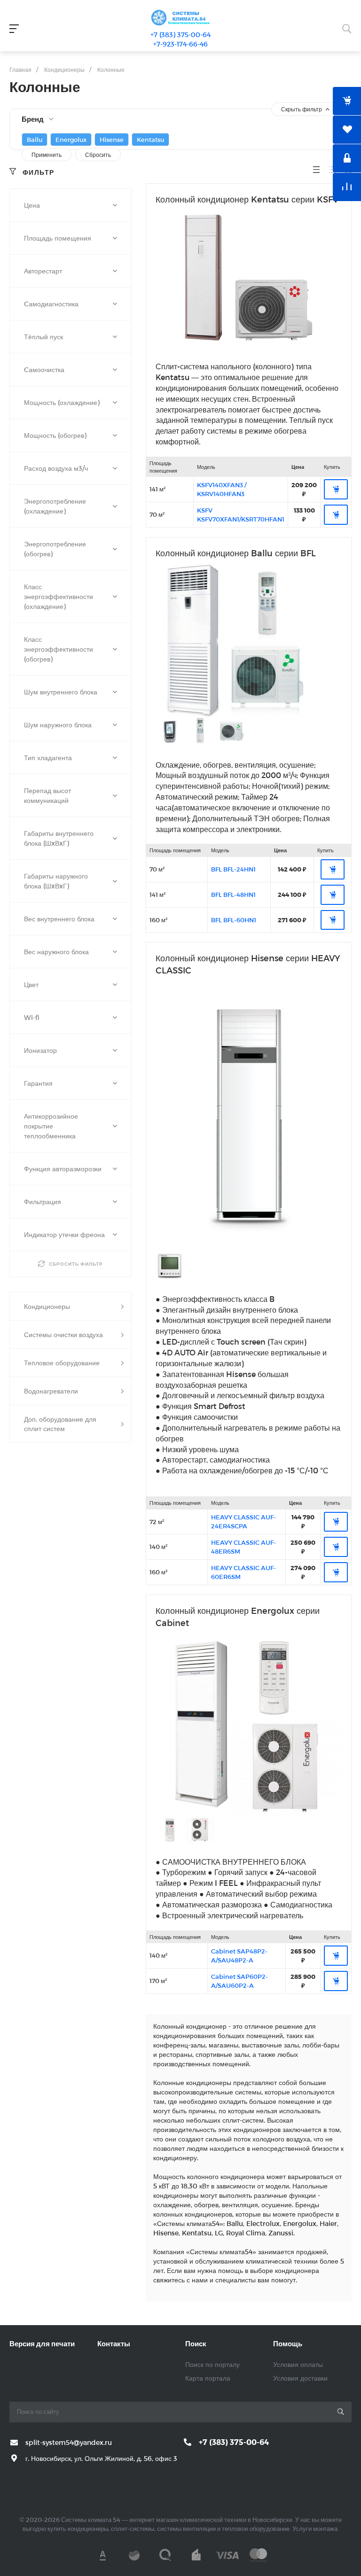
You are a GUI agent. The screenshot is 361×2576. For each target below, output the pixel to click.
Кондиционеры (47, 1306)
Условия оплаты (298, 2364)
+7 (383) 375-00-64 (180, 35)
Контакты (114, 2343)
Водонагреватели (51, 1391)
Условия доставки (300, 2378)
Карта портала (208, 2378)
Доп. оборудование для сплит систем (60, 1424)
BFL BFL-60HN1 (234, 920)
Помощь (288, 2343)
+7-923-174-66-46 (180, 44)
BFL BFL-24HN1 (233, 869)
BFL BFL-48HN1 (233, 895)
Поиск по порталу (212, 2364)
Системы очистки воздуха (63, 1335)
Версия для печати (42, 2343)
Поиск (196, 2343)
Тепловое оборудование (62, 1363)
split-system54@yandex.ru (69, 2442)
